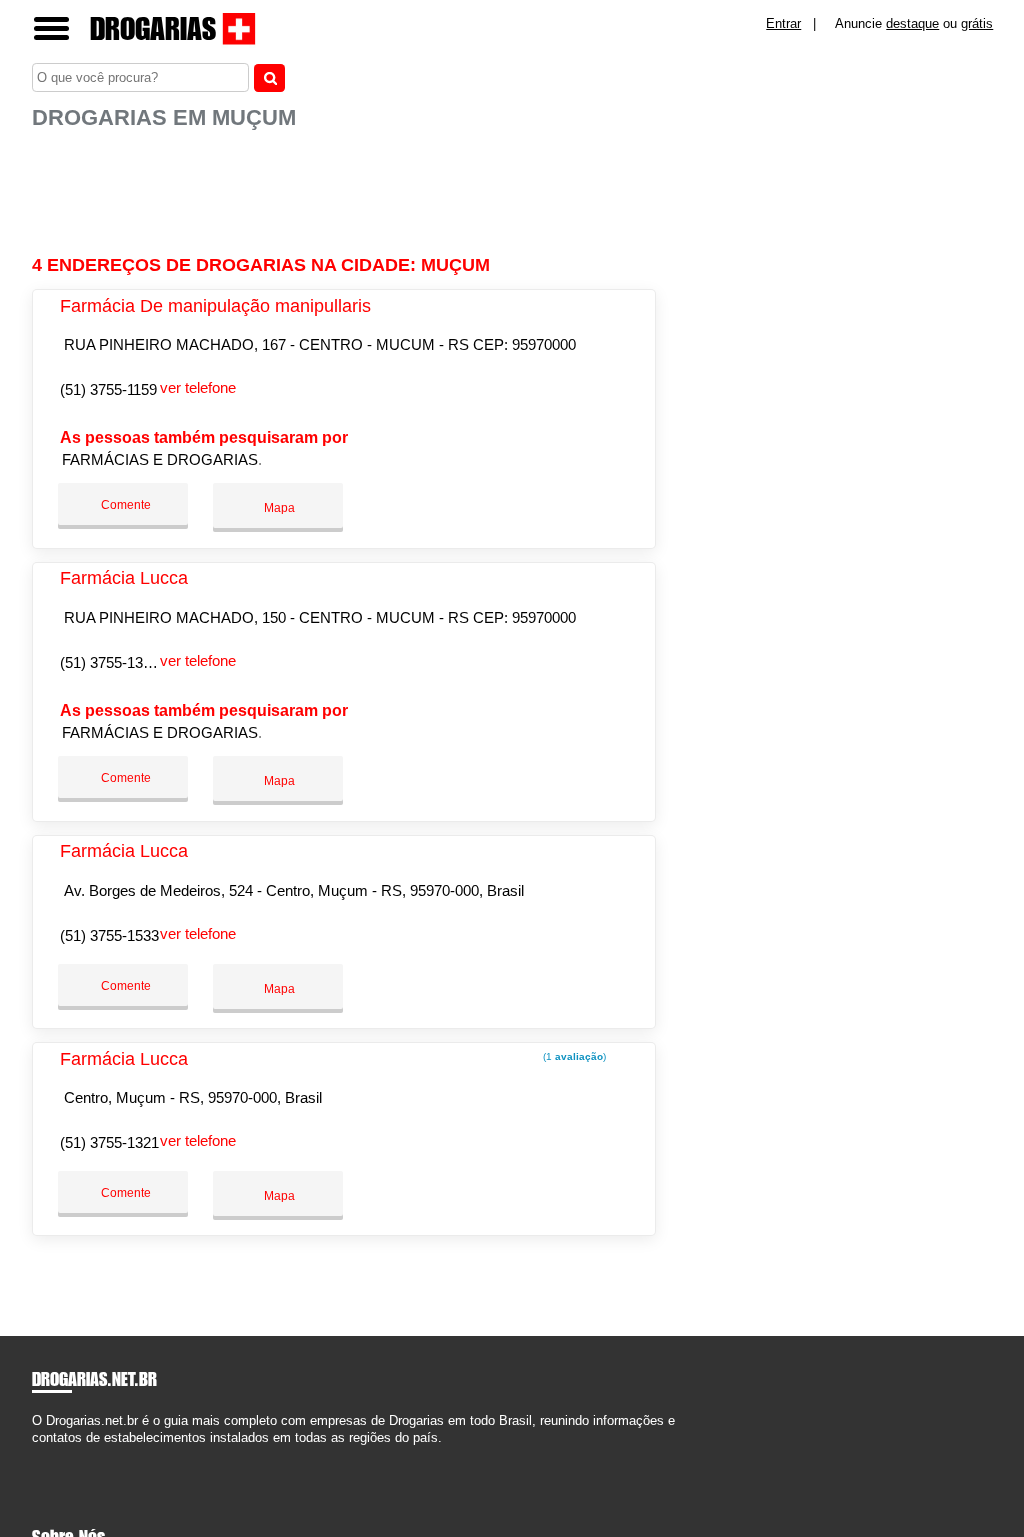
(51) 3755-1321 (109, 1142)
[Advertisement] (347, 193)
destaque (912, 23)
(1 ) (573, 1056)
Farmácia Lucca (124, 578)
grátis (977, 23)
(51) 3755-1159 (108, 389)
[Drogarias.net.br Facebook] (36, 1455)
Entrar (783, 23)
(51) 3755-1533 (109, 935)
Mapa (278, 508)
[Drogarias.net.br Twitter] (45, 1455)
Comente (124, 505)
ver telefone (198, 387)
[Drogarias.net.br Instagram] (54, 1455)
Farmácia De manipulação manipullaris (215, 306)
